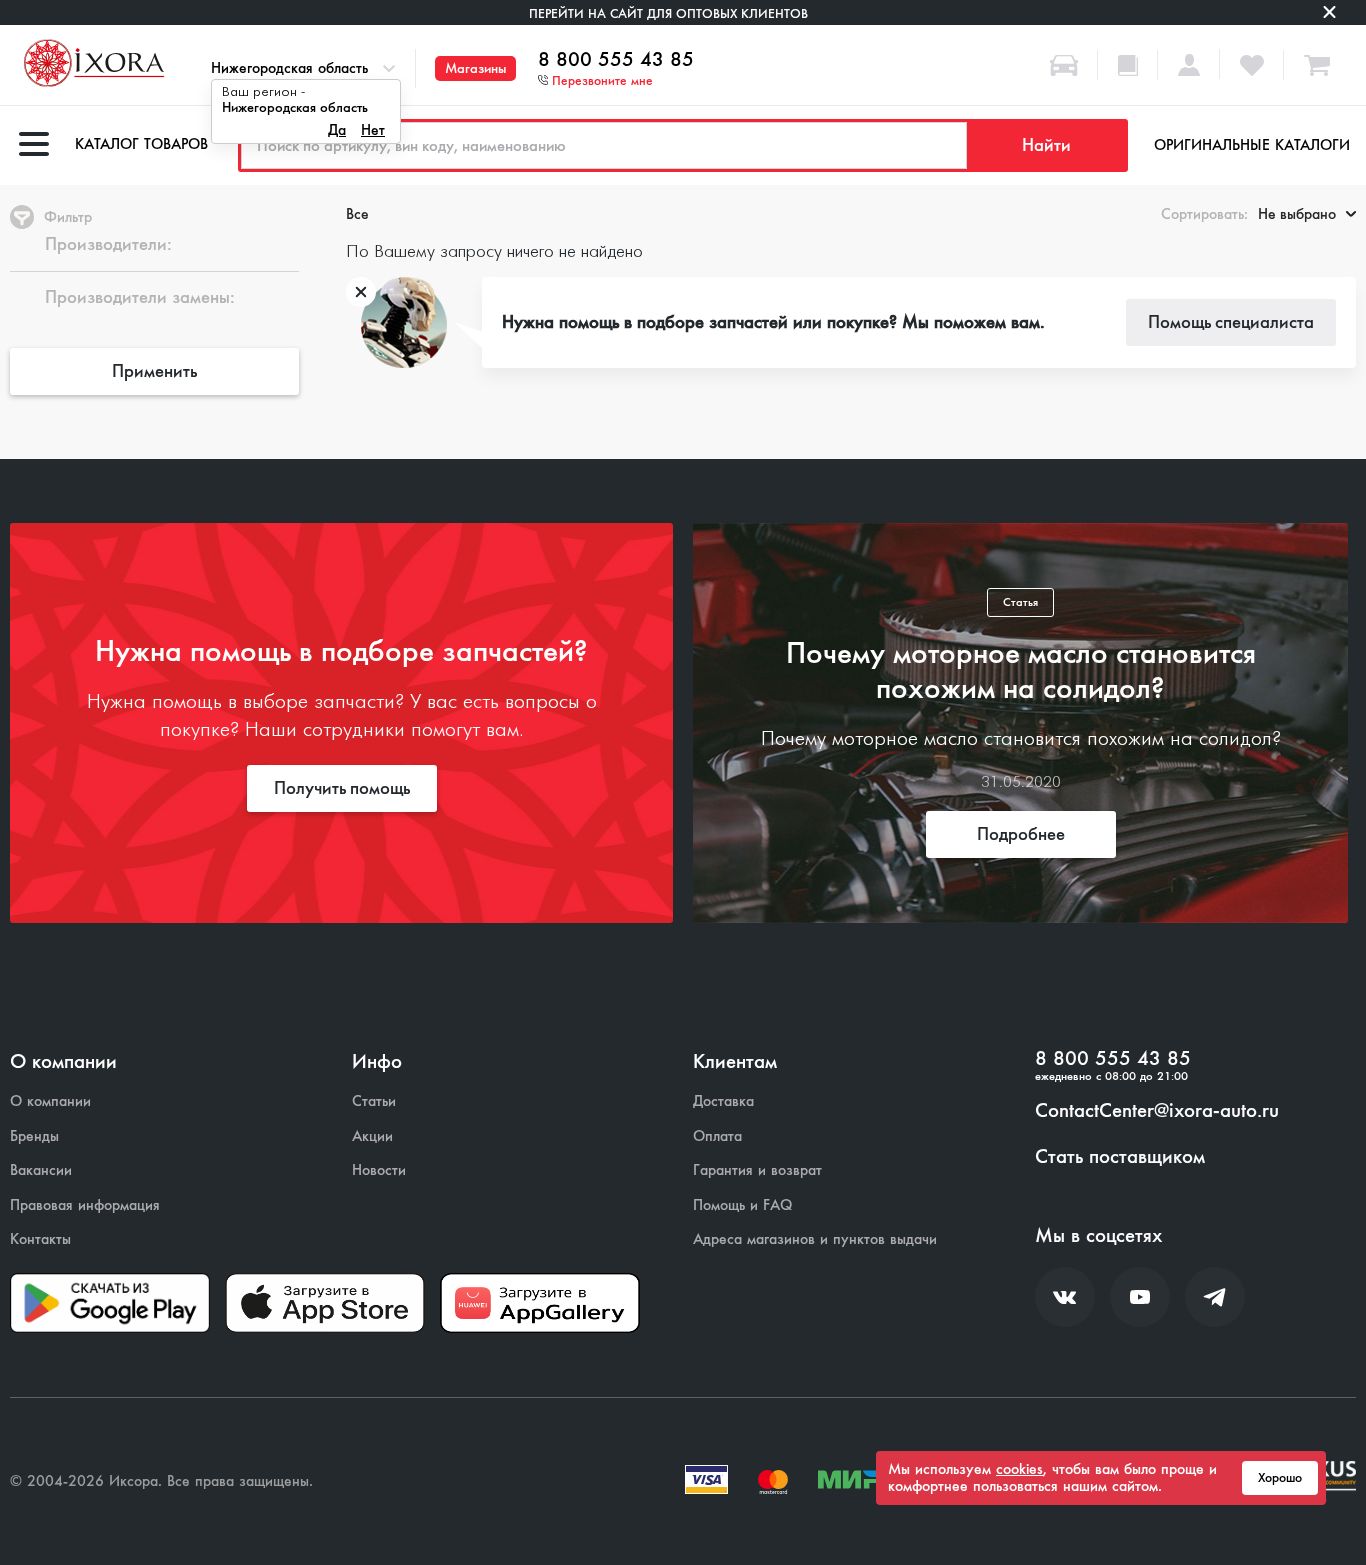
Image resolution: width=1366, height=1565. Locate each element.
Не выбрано (1297, 214)
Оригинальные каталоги (1252, 145)
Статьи (374, 1101)
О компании (50, 1101)
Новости (379, 1170)
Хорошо (1280, 1478)
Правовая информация (85, 1205)
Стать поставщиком (1120, 1157)
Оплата (717, 1136)
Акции (372, 1136)
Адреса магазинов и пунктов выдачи (815, 1239)
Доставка (723, 1101)
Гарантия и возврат (757, 1170)
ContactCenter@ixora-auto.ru (1157, 1111)
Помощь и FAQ (742, 1205)
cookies (1019, 1469)
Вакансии (41, 1170)
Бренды (34, 1136)
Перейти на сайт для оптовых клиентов (668, 13)
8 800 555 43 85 (616, 60)
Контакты (40, 1239)
